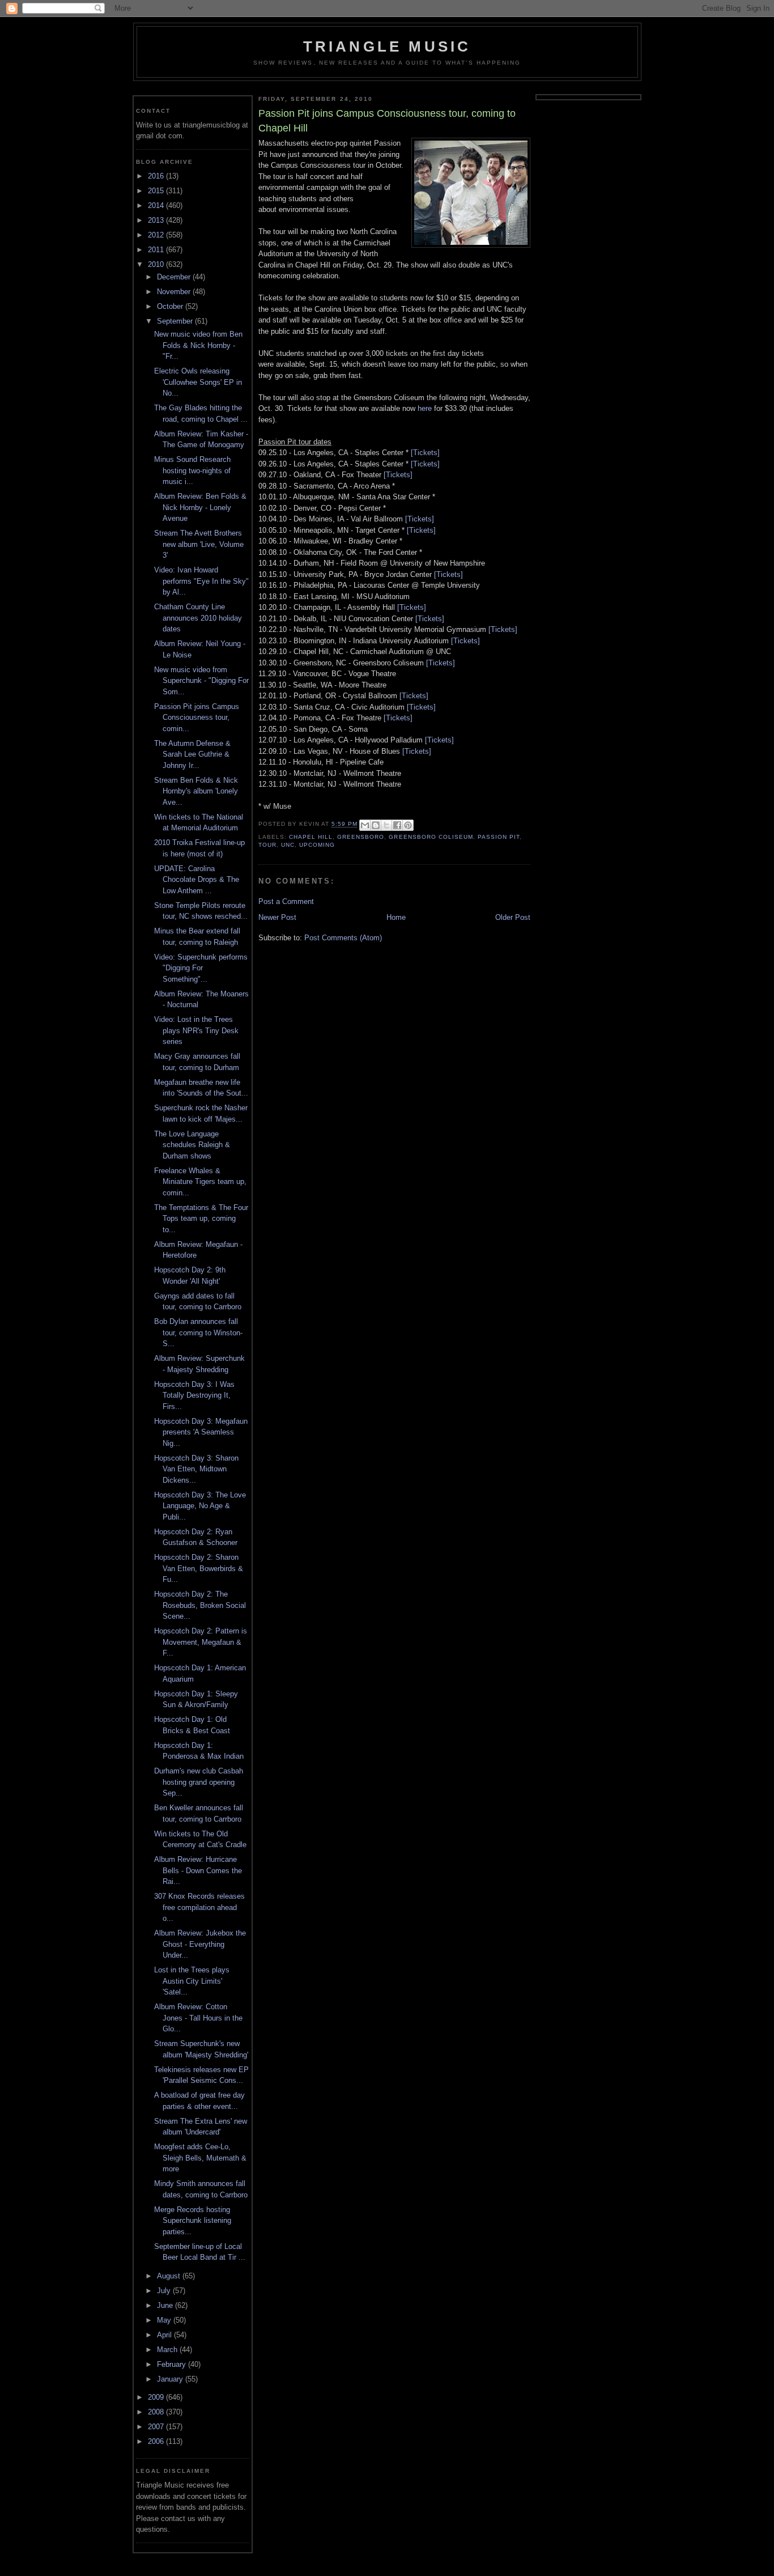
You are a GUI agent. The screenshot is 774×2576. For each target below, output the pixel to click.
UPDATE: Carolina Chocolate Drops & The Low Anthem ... (197, 880)
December (175, 277)
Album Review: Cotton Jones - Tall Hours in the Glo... (198, 2018)
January (171, 2379)
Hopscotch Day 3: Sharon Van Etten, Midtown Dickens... (196, 1469)
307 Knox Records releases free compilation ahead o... (199, 1907)
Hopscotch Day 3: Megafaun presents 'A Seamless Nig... (201, 1432)
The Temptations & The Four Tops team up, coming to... (201, 1219)
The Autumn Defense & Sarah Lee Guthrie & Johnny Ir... (192, 754)
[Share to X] (386, 825)
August (170, 2276)
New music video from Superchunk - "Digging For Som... (201, 681)
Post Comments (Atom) (343, 938)
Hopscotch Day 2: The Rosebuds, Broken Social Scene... (200, 1605)
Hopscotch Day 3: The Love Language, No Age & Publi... (200, 1506)
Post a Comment (286, 901)
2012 (157, 235)
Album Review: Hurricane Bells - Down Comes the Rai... (198, 1870)
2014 (157, 205)
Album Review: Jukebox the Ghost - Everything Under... (200, 1944)
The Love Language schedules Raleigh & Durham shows (192, 1145)
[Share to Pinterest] (408, 825)
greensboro (361, 837)
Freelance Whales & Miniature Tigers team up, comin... (200, 1182)
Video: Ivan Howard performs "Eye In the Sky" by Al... (201, 581)
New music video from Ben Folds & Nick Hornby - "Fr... (198, 345)
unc (288, 845)
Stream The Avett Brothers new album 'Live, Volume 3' (199, 544)
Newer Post (277, 917)
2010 (157, 264)
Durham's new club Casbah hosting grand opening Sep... (199, 1782)
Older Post (513, 917)
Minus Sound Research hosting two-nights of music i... (192, 470)
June (166, 2305)
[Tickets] (425, 453)
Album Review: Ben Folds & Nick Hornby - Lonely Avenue (200, 507)
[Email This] (365, 825)
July (165, 2291)
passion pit (499, 837)
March (168, 2350)
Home (396, 917)
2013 (157, 220)
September (176, 321)
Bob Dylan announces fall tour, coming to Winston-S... (198, 1332)
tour (267, 845)
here (425, 408)
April (165, 2335)
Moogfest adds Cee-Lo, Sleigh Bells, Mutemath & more (200, 2158)
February (173, 2364)
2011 (157, 250)
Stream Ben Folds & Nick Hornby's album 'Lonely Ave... (196, 791)
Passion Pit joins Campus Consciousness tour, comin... (197, 718)
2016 (157, 176)
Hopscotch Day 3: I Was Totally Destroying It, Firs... (194, 1395)
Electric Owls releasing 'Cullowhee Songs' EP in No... (198, 382)
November (175, 292)
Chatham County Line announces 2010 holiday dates (198, 618)
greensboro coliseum (431, 837)
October (171, 306)
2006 (157, 2441)
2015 (157, 191)
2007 (157, 2427)
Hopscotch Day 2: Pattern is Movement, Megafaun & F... (201, 1642)
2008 (157, 2412)
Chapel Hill (311, 837)
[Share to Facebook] (397, 825)
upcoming (317, 845)
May (165, 2320)
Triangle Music (387, 46)
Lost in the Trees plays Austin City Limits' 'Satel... (192, 1981)
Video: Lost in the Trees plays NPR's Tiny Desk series (196, 1030)
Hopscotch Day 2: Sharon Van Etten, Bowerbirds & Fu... (199, 1568)
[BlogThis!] (376, 825)
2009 (157, 2397)
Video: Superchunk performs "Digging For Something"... (201, 968)
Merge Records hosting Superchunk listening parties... (193, 2221)
